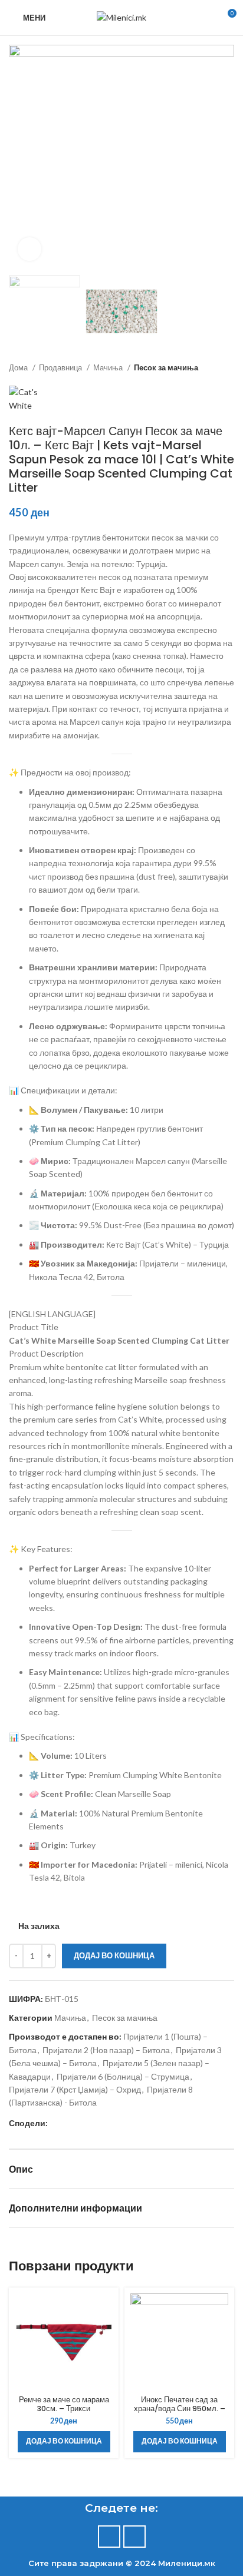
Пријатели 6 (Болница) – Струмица (123, 2076)
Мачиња (109, 367)
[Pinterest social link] (85, 2123)
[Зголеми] (29, 249)
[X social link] (71, 2123)
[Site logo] (121, 17)
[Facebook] (109, 2537)
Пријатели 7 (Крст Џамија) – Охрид (75, 2089)
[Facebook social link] (58, 2123)
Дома (19, 367)
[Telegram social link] (112, 2123)
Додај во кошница (114, 1955)
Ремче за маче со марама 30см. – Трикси (64, 2404)
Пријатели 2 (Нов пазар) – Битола (106, 2050)
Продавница (61, 367)
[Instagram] (134, 2537)
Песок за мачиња (166, 367)
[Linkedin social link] (98, 2123)
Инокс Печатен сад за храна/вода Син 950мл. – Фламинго (180, 2408)
